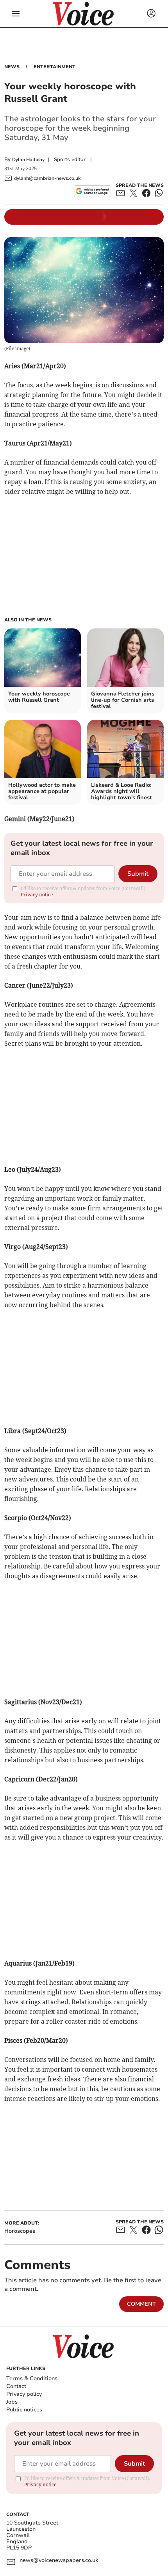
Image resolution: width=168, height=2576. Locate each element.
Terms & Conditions (32, 2378)
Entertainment (55, 67)
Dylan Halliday (28, 160)
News (12, 67)
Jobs (12, 2402)
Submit (138, 874)
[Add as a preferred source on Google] (92, 191)
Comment (141, 2304)
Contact (16, 2386)
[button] (16, 14)
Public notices (24, 2410)
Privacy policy (24, 2394)
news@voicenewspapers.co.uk (59, 2561)
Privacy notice (37, 895)
